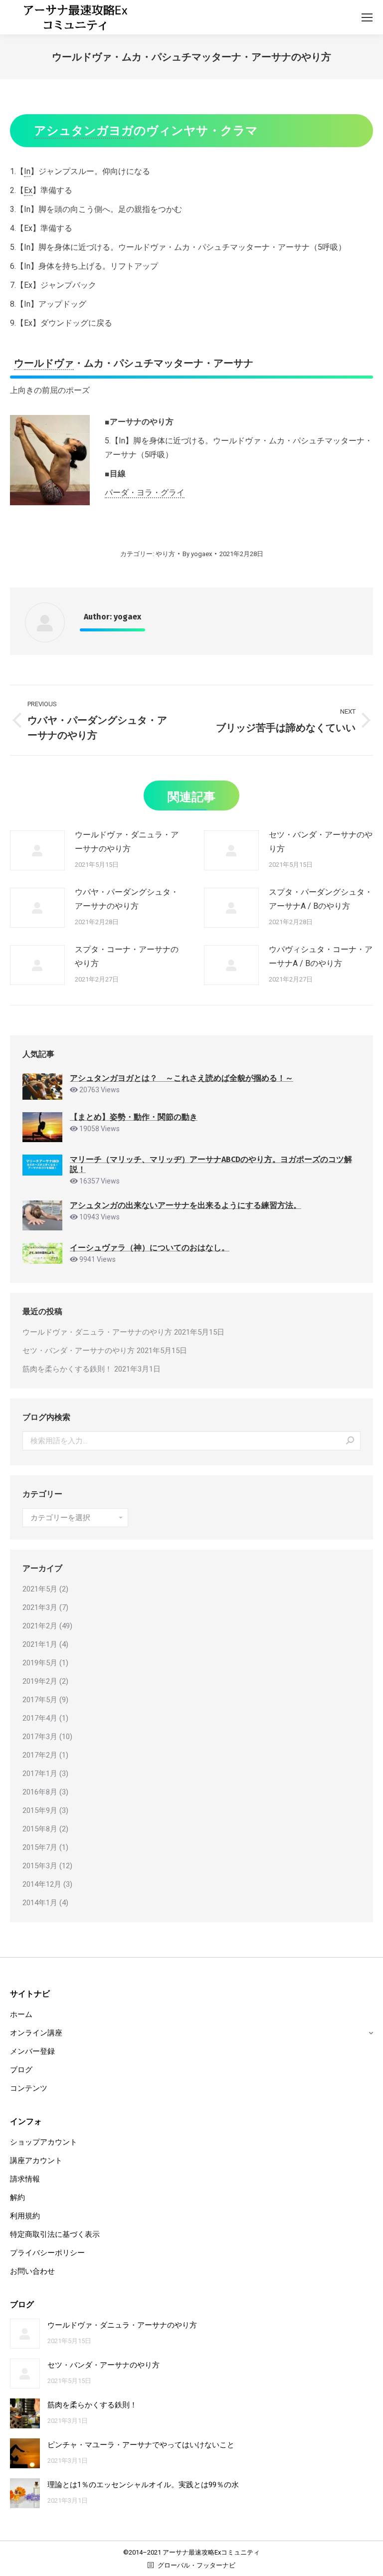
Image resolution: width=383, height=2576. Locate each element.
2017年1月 (40, 1774)
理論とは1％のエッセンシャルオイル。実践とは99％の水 (143, 2485)
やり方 (165, 554)
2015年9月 (40, 1810)
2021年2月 (40, 1626)
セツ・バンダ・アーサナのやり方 (321, 842)
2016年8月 (40, 1792)
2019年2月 (40, 1681)
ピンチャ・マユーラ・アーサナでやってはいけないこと (141, 2445)
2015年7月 (40, 1847)
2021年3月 (40, 1607)
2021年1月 (40, 1644)
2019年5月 (40, 1663)
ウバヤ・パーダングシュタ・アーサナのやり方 (127, 899)
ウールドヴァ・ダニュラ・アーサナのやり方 (127, 842)
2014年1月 (40, 1903)
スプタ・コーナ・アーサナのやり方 (127, 956)
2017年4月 (40, 1718)
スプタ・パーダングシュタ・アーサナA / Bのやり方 (321, 899)
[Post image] (37, 850)
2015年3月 (40, 1866)
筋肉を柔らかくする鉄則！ (67, 1369)
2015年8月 (40, 1829)
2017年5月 (40, 1700)
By (197, 554)
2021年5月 (40, 1589)
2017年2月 (40, 1755)
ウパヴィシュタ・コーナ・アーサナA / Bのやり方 (321, 956)
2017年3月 (40, 1737)
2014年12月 (42, 1884)
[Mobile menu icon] (367, 17)
